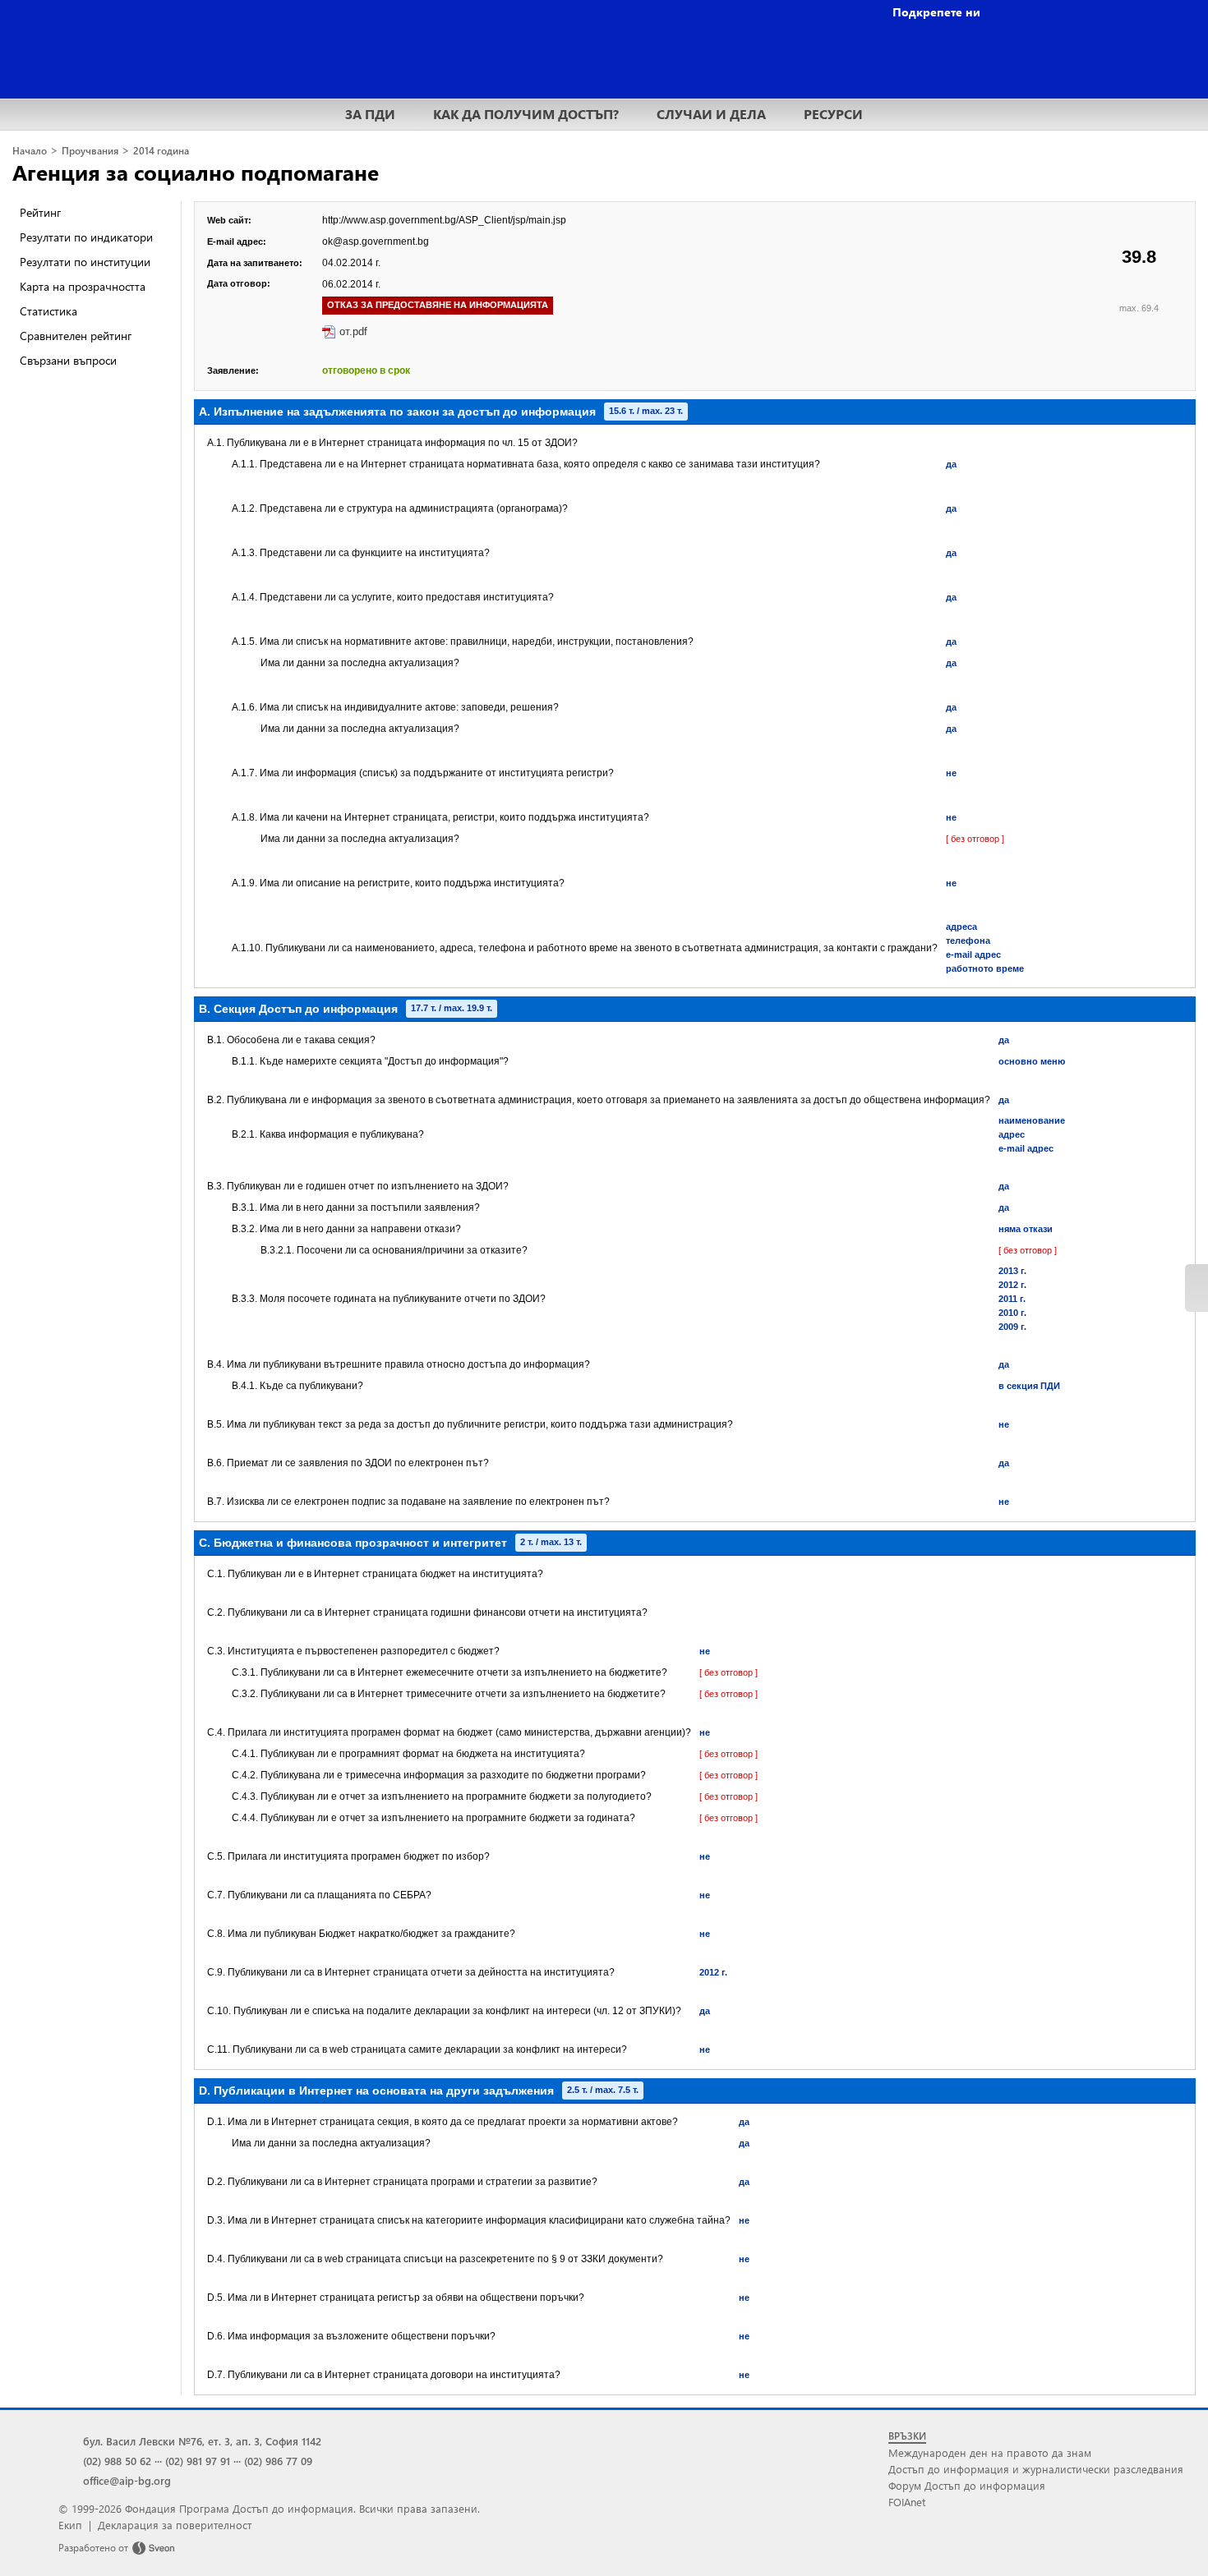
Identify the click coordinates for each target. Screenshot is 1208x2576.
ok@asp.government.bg (376, 241)
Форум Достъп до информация (967, 2485)
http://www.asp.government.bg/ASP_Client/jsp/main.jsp (444, 220)
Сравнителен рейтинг (76, 336)
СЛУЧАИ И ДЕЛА (711, 114)
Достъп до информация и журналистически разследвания (1036, 2469)
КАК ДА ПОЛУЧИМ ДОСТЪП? (526, 114)
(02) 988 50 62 (117, 2461)
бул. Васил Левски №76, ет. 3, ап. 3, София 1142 (202, 2441)
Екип (70, 2525)
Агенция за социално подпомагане (196, 172)
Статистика (48, 311)
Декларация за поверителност (175, 2525)
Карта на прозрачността (83, 286)
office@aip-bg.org (127, 2480)
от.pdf (353, 331)
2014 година (161, 151)
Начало (30, 151)
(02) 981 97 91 (198, 2461)
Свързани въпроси (68, 360)
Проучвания (90, 151)
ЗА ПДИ (370, 114)
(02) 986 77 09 (278, 2461)
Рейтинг (40, 212)
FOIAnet (907, 2502)
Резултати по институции (85, 262)
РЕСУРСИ (833, 114)
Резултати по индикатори (86, 237)
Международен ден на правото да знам (990, 2452)
